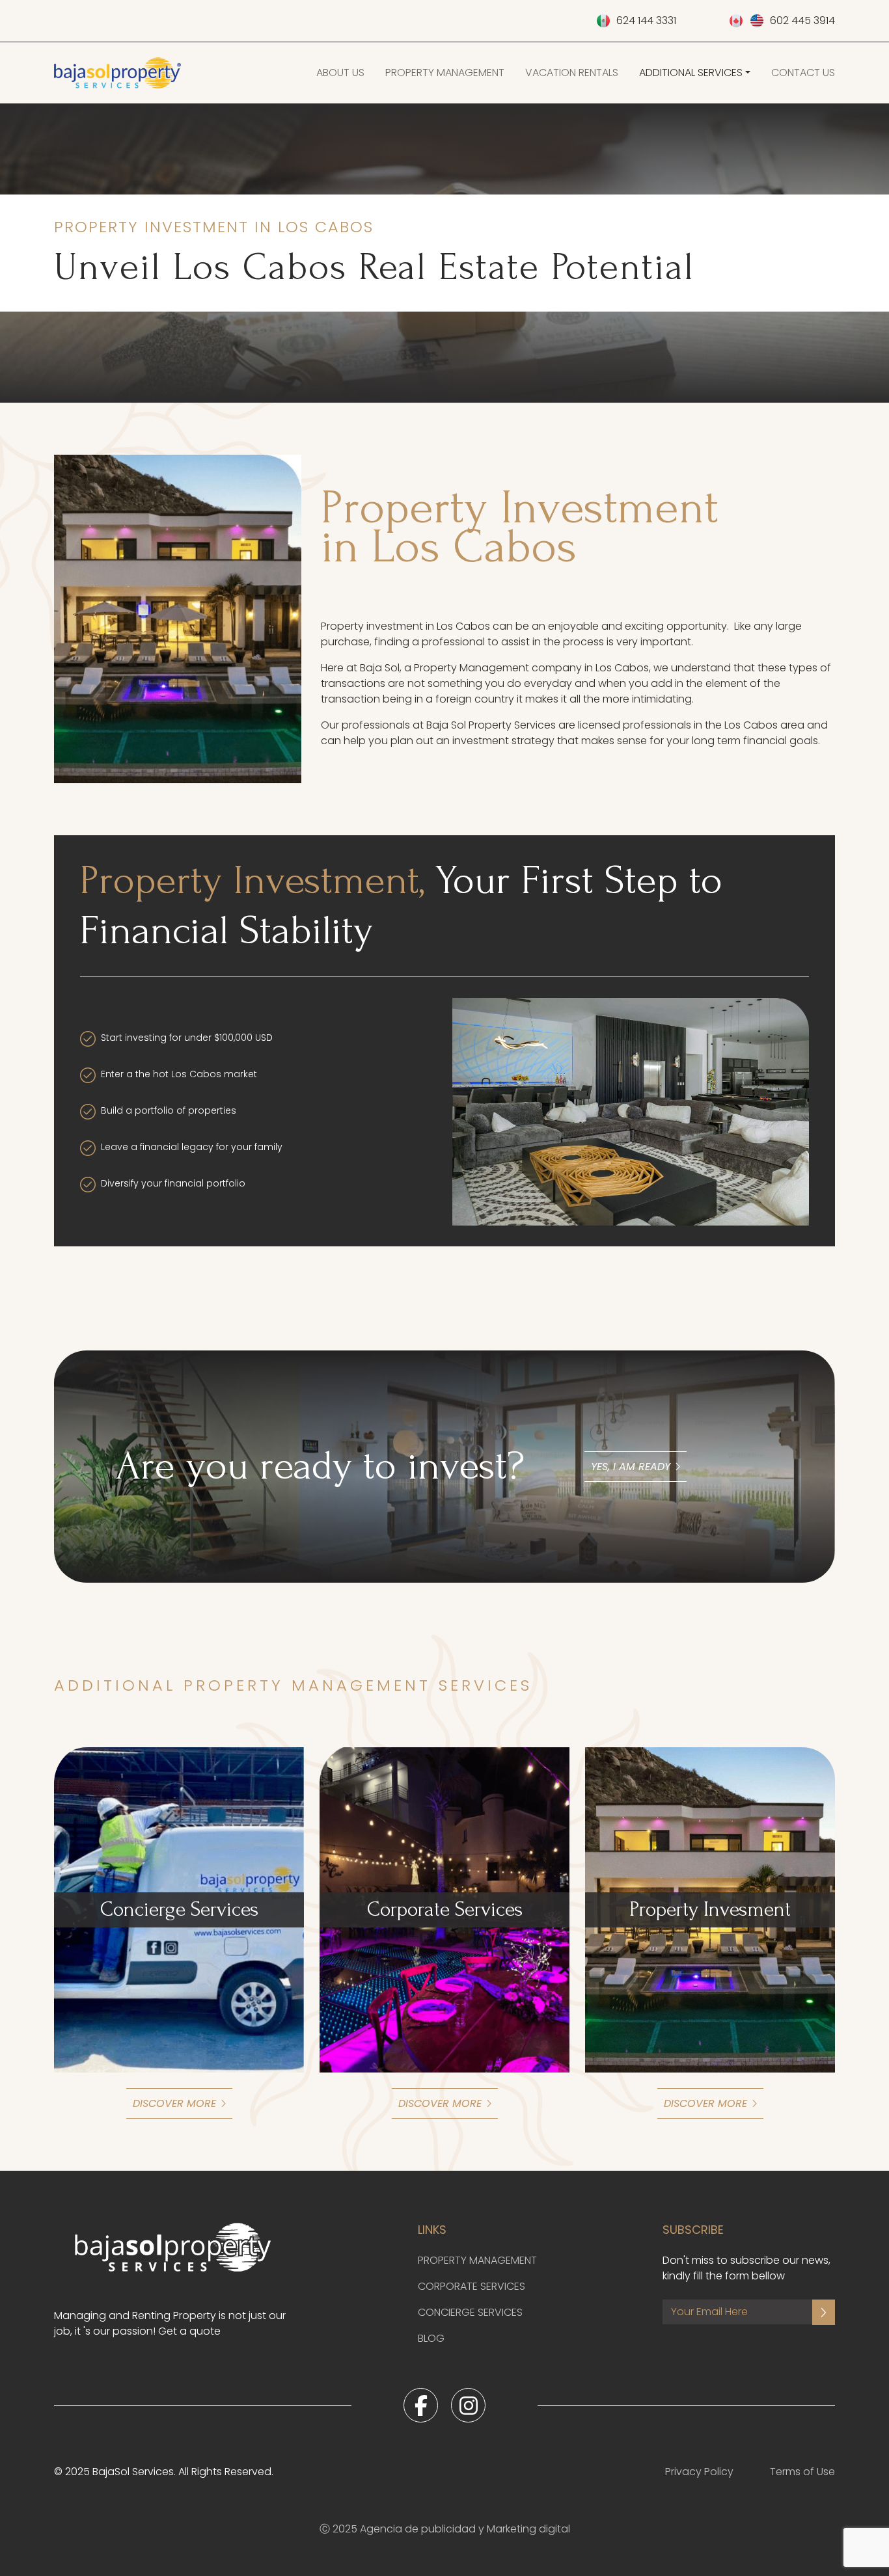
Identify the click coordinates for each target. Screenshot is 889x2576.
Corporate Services (472, 2286)
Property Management (445, 73)
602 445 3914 (802, 20)
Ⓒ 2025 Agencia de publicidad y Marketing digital (445, 2529)
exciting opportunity (676, 626)
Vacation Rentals (572, 73)
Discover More (174, 2103)
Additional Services (691, 73)
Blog (431, 2338)
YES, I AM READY (631, 1467)
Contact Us (803, 73)
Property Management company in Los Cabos (531, 668)
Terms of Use (802, 2472)
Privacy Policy (699, 2472)
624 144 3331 (646, 20)
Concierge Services (470, 2312)
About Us (340, 73)
